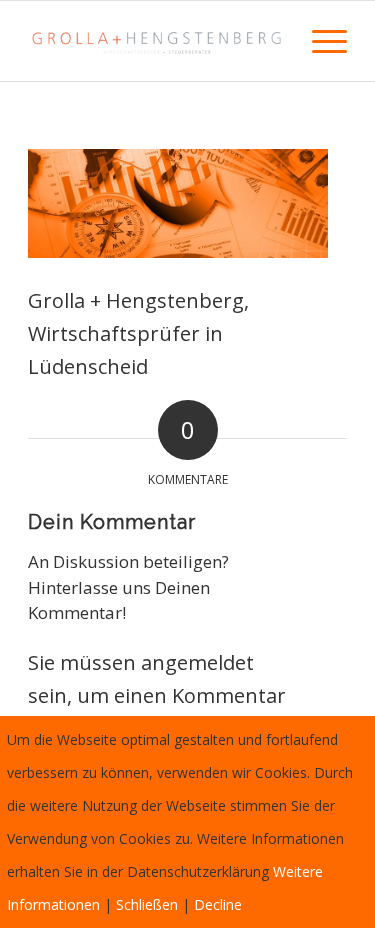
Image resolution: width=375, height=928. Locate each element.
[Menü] (319, 41)
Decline (218, 904)
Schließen (147, 904)
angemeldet (197, 662)
